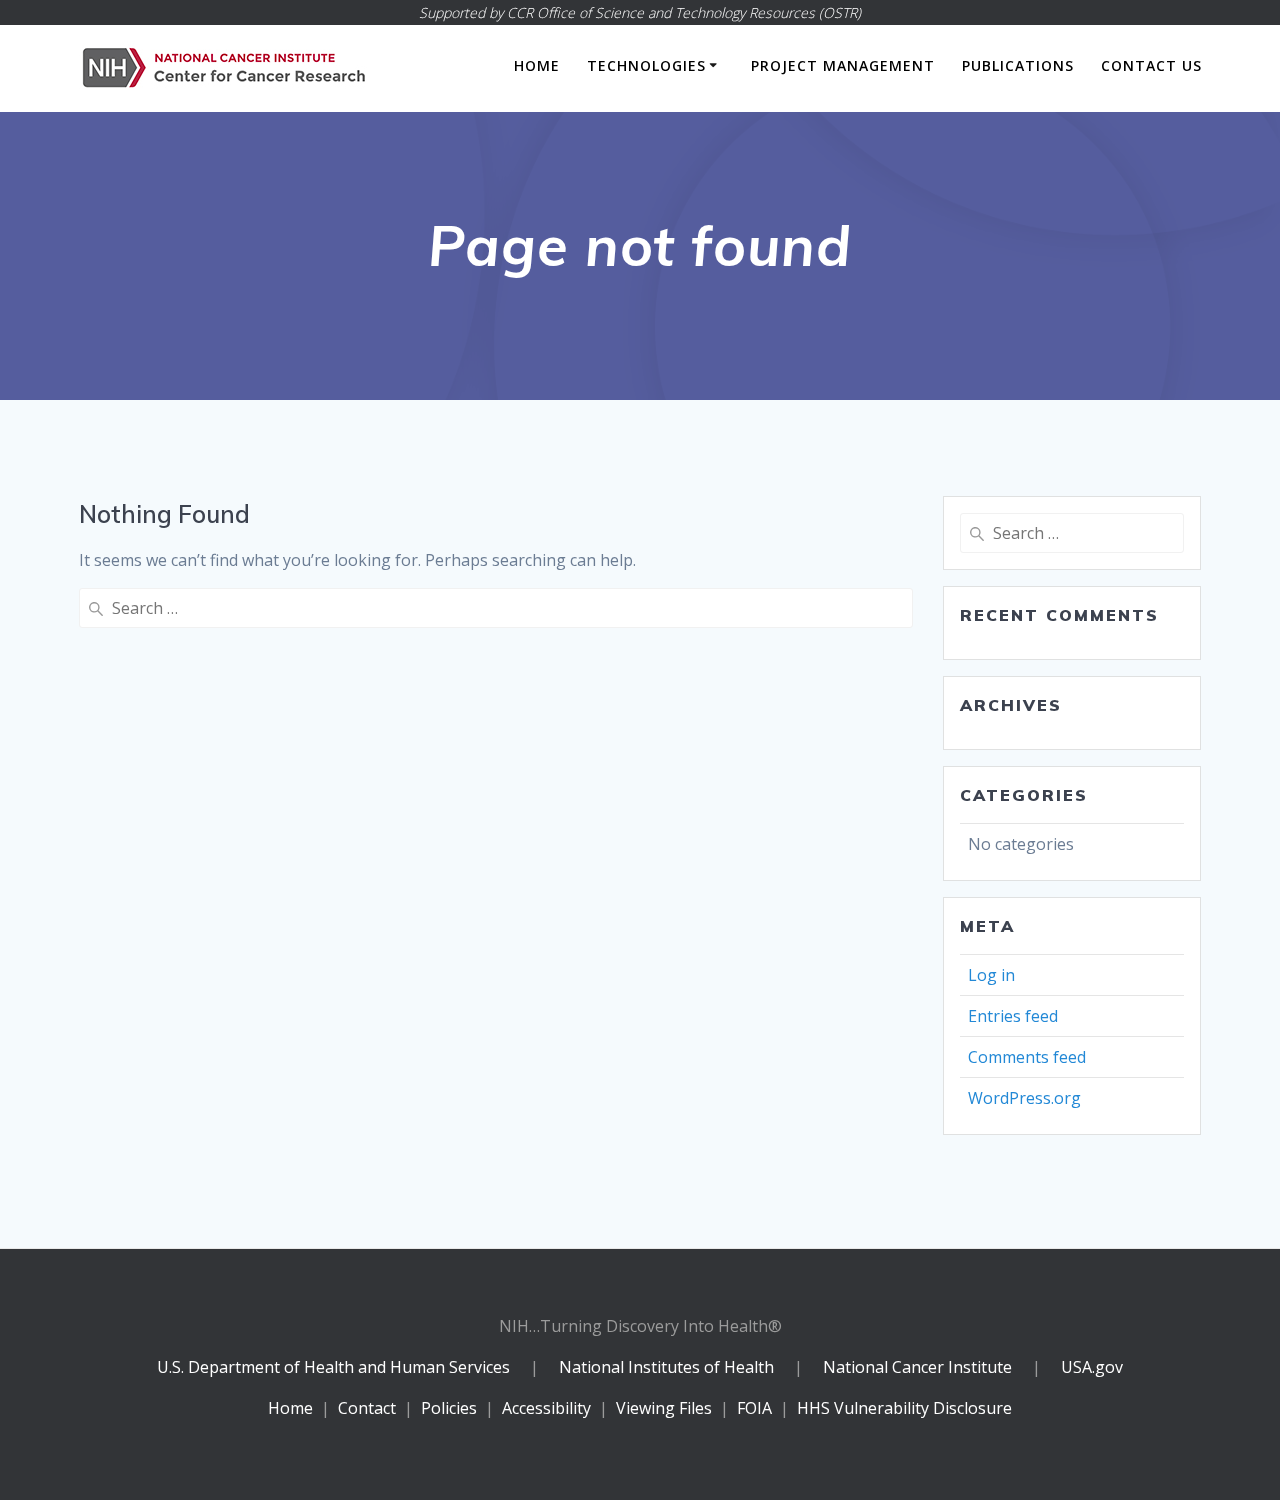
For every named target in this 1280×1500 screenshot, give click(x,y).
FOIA (754, 1408)
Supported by (640, 12)
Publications (1018, 65)
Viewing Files (664, 1408)
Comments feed (1027, 1057)
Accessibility (546, 1408)
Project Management (843, 65)
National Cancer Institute (917, 1367)
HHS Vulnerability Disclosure (904, 1408)
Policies (449, 1408)
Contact (367, 1408)
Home (537, 65)
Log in (991, 975)
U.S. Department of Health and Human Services (333, 1367)
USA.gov (1092, 1367)
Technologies (646, 65)
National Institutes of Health (668, 1367)
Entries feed (1013, 1016)
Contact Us (1151, 65)
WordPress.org (1024, 1098)
